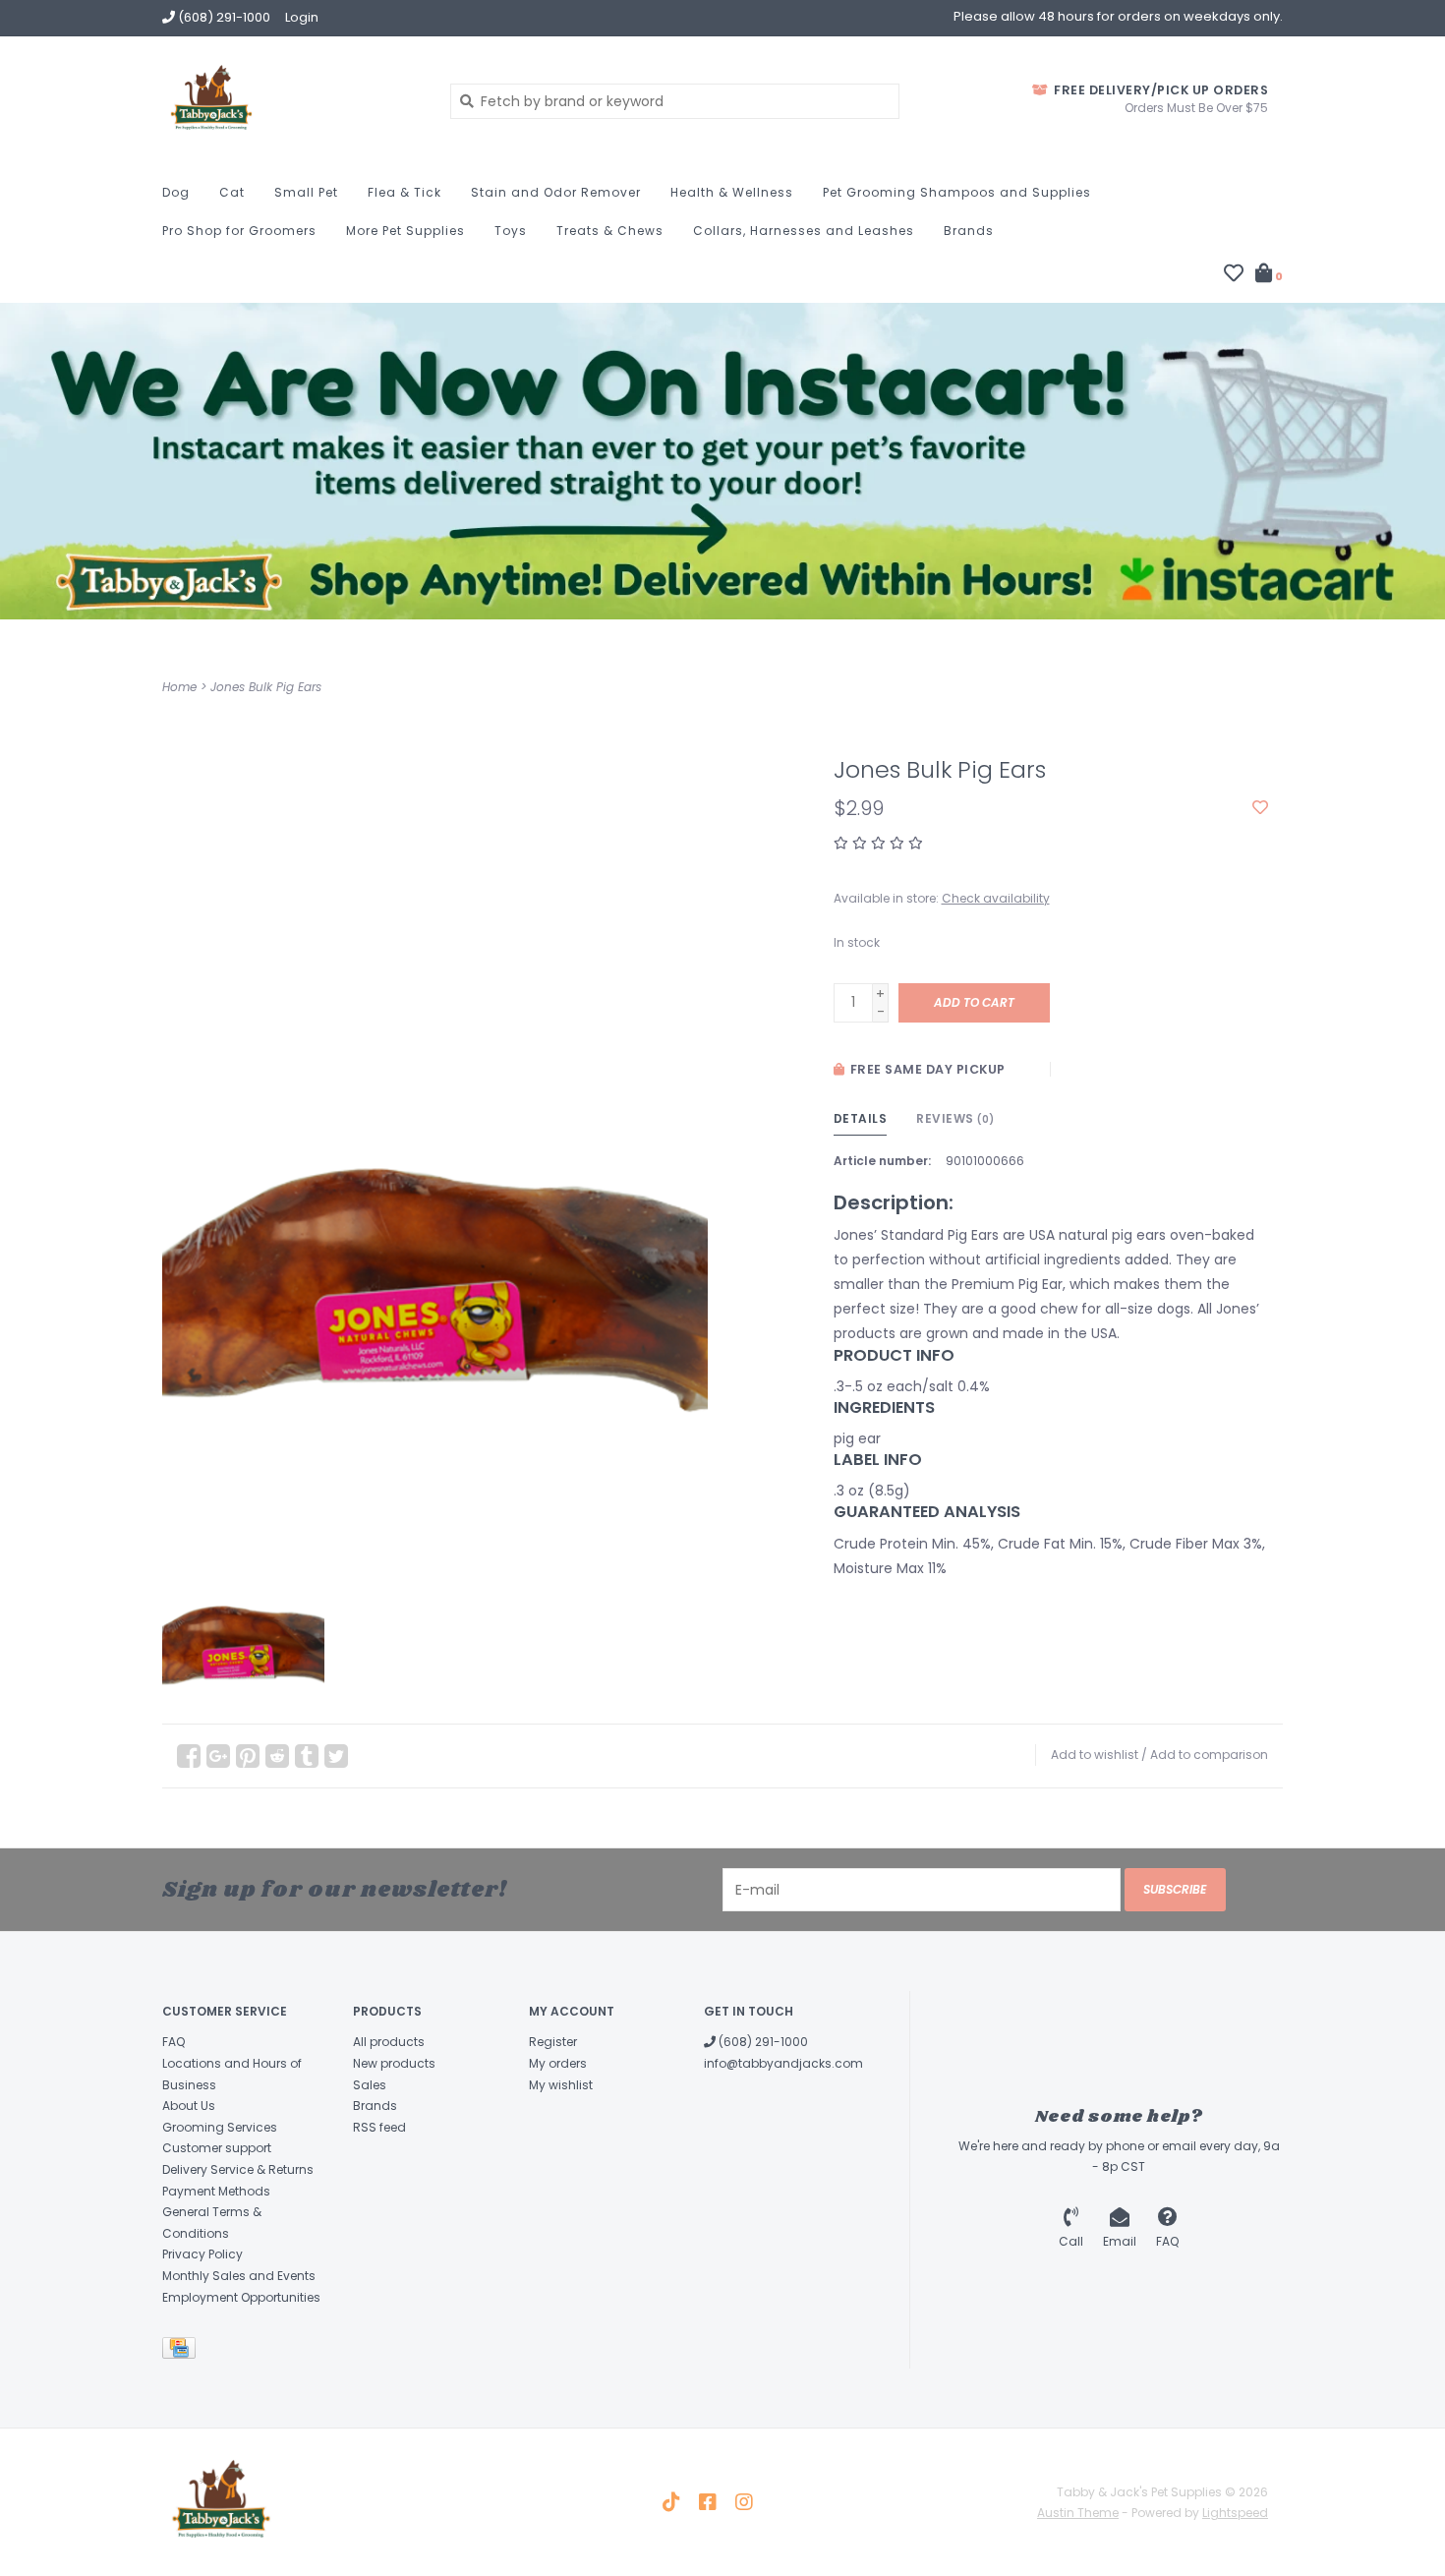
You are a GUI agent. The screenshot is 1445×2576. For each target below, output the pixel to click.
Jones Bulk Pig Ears (266, 687)
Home (179, 687)
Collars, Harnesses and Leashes (804, 231)
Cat (232, 192)
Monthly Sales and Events (239, 2276)
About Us (189, 2106)
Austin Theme (1078, 2513)
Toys (511, 231)
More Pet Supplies (405, 231)
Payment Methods (216, 2191)
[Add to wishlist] (1260, 808)
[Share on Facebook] (189, 1756)
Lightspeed (1235, 2513)
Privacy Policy (202, 2254)
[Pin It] (248, 1756)
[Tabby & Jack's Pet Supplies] (291, 100)
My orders (558, 2063)
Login (302, 17)
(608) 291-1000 (762, 2042)
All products (389, 2042)
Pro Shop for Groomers (239, 231)
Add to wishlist (1095, 1755)
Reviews (955, 1118)
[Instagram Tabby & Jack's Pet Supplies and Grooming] (744, 2502)
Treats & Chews (610, 231)
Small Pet (306, 192)
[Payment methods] (182, 2351)
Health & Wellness (732, 192)
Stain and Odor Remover (556, 192)
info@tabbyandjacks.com (783, 2063)
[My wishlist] (1234, 275)
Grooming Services (220, 2127)
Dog (176, 192)
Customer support (217, 2148)
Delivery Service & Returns (238, 2169)
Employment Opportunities (241, 2297)
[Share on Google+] (218, 1756)
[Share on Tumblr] (307, 1756)
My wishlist (561, 2085)
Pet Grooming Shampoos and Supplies (957, 192)
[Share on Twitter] (336, 1756)
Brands (969, 231)
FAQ (173, 2042)
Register (553, 2042)
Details (861, 1118)
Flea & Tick (405, 192)
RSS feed (379, 2127)
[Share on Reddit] (277, 1756)
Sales (370, 2085)
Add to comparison (1209, 1755)
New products (394, 2063)
